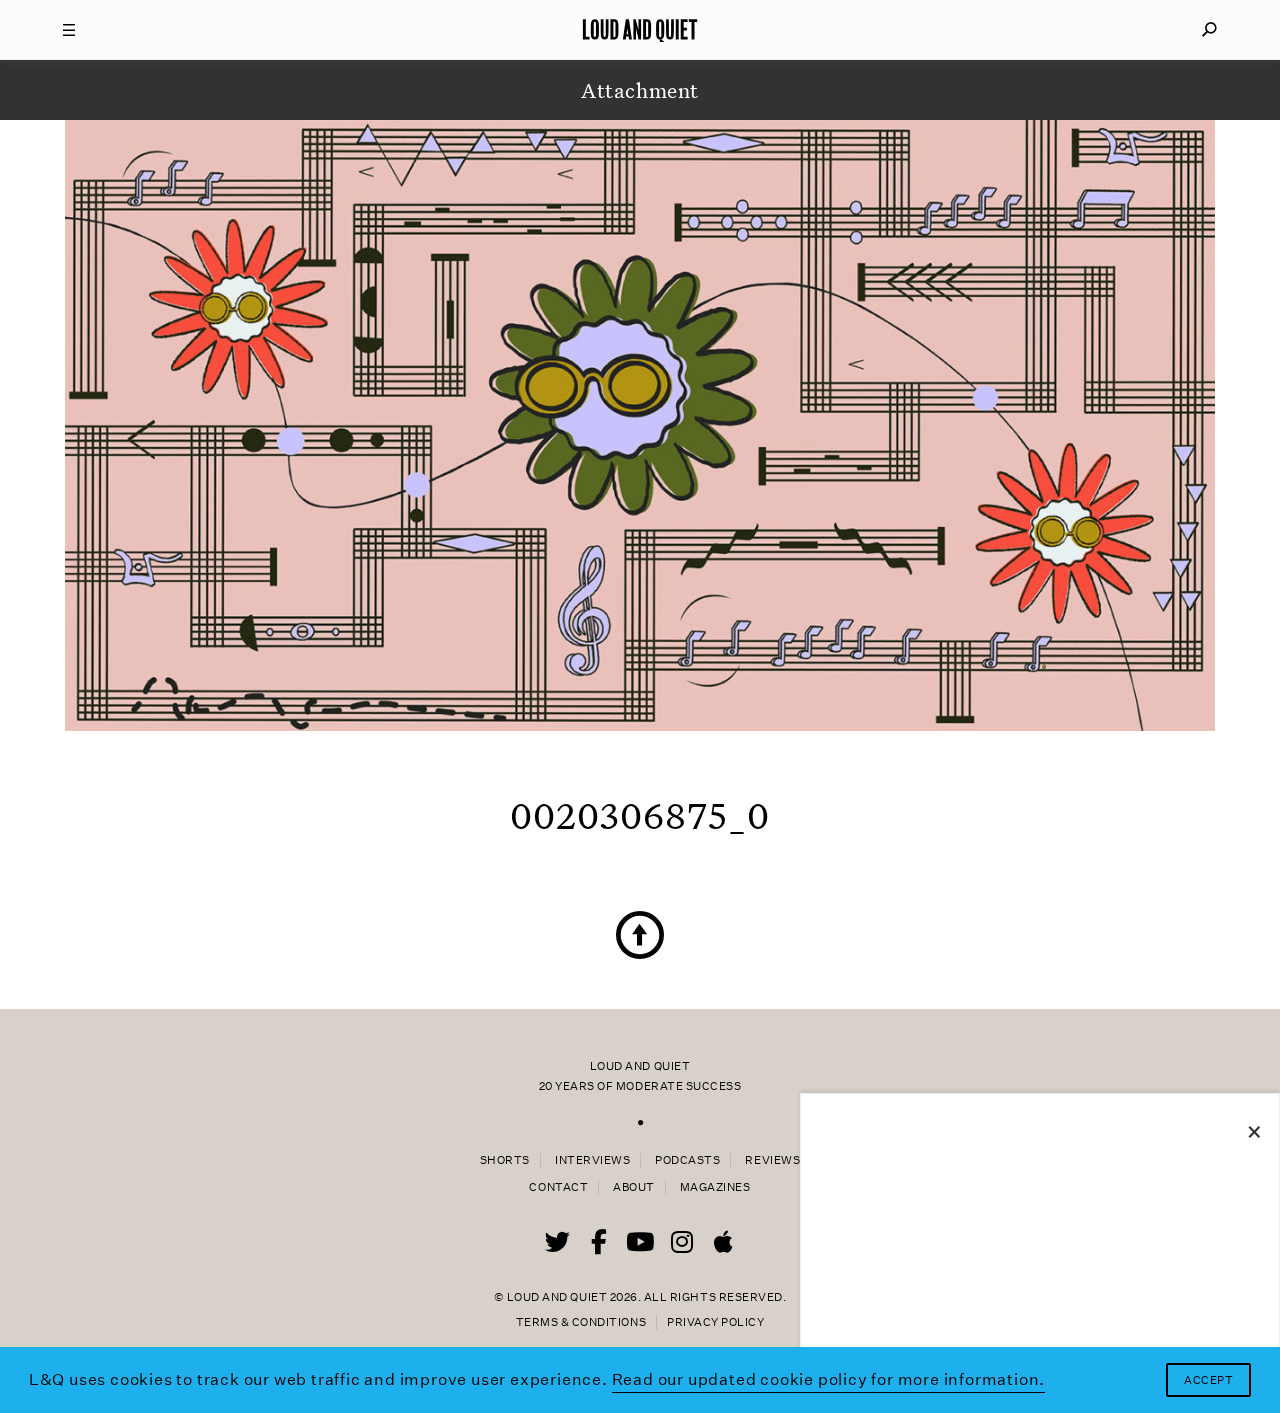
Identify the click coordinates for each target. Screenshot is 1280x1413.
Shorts (505, 1160)
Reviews (772, 1160)
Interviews (592, 1160)
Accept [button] (1208, 1380)
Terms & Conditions (581, 1322)
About (634, 1187)
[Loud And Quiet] (640, 30)
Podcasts (687, 1160)
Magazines (715, 1187)
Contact (558, 1187)
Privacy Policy (715, 1322)
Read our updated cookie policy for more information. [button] (829, 1379)
